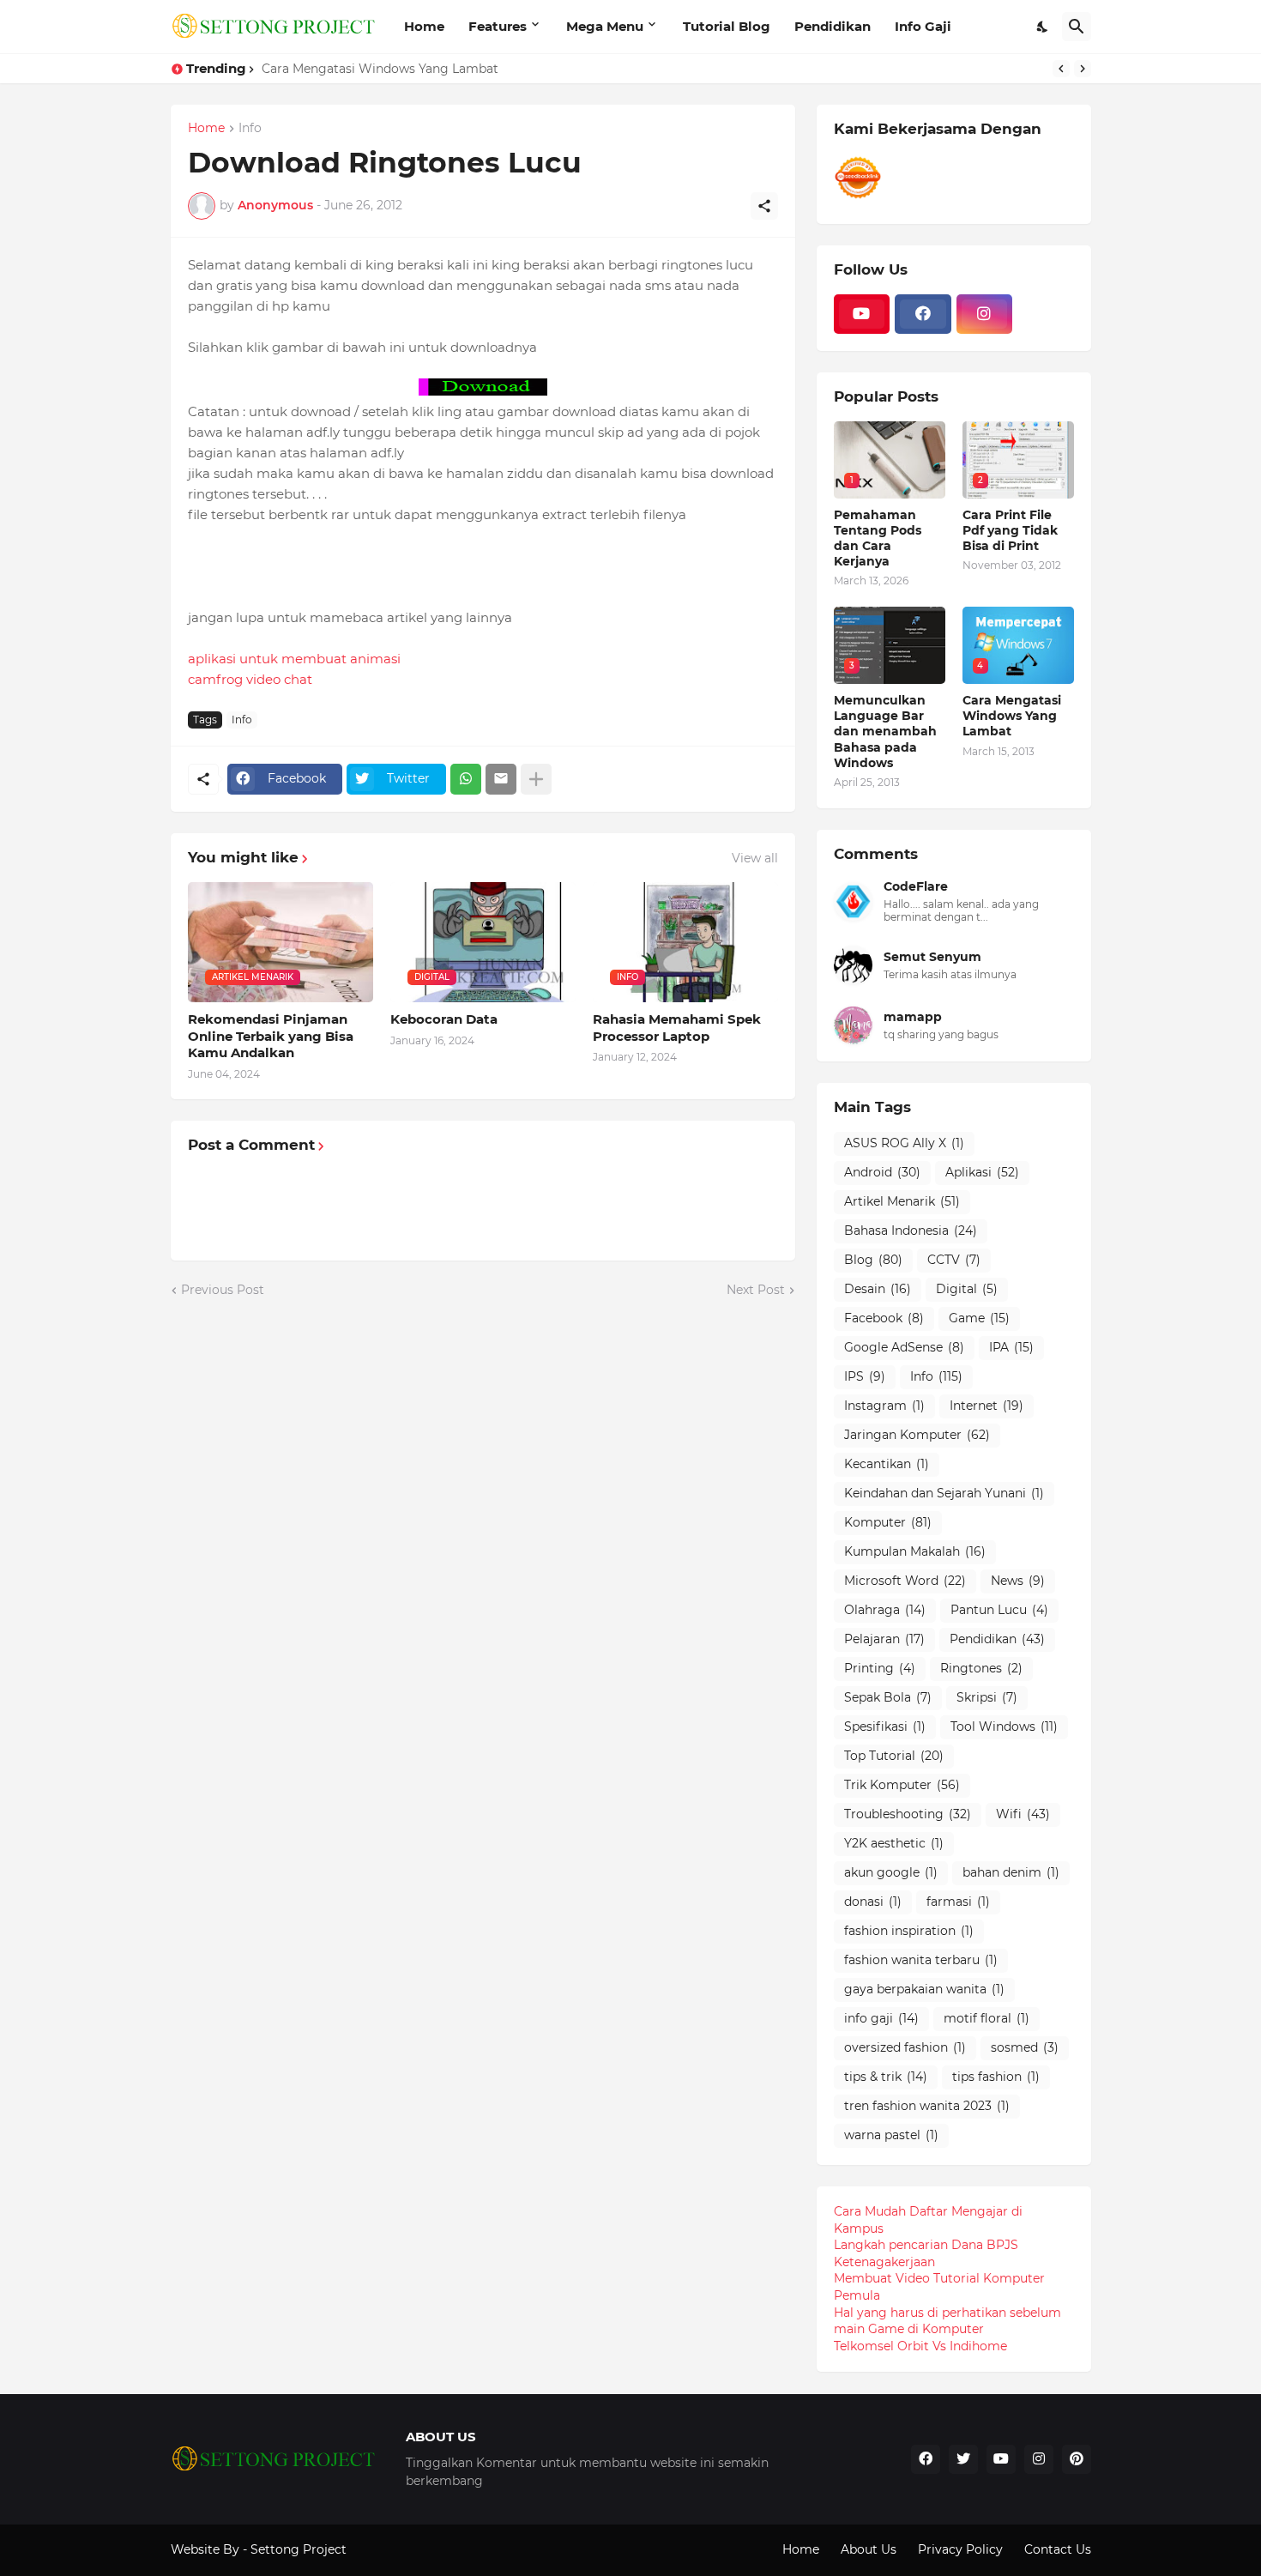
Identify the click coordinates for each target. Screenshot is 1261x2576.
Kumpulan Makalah (915, 1551)
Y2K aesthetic (894, 1843)
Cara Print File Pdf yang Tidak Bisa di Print (1010, 530)
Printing (880, 1668)
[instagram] (985, 314)
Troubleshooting (908, 1814)
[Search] (1077, 27)
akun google (891, 1872)
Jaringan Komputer (917, 1435)
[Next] (1083, 69)
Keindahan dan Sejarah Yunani (944, 1493)
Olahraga (885, 1610)
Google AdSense (904, 1347)
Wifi (1023, 1814)
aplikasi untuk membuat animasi (294, 659)
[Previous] (1061, 69)
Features (498, 26)
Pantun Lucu (999, 1610)
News (1018, 1581)
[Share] (764, 206)
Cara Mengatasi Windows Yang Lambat (380, 69)
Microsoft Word (905, 1581)
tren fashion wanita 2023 (927, 2106)
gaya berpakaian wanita (924, 1989)
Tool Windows (1004, 1726)
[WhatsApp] (466, 779)
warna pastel (891, 2135)
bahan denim (1011, 1872)
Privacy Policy (960, 2549)
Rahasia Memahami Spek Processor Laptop (677, 1028)
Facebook (884, 1318)
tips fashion (996, 2077)
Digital (967, 1289)
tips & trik (886, 2077)
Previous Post (223, 1290)
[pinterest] (1077, 2459)
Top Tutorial (894, 1756)
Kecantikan (887, 1464)
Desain (878, 1289)
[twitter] (963, 2459)
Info (250, 129)
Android (882, 1172)
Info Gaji (923, 26)
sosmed (1025, 2047)
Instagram (884, 1406)
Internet (986, 1406)
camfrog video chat (250, 679)
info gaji (881, 2018)
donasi (873, 1902)
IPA (1011, 1347)
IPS (865, 1376)
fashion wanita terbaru (921, 1960)
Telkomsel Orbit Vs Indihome (920, 2346)
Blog (873, 1260)
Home (424, 26)
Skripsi (987, 1697)
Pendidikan (833, 26)
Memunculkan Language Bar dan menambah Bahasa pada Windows (885, 732)
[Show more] (536, 779)
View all (755, 858)
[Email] (501, 779)
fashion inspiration (909, 1931)
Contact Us (1058, 2549)
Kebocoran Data (444, 1019)
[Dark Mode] (1043, 27)
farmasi (958, 1902)
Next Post (756, 1290)
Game (979, 1318)
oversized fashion (905, 2047)
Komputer (888, 1522)
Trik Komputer (902, 1785)
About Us (869, 2549)
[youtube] (862, 314)
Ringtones (981, 1668)
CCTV (954, 1260)
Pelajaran (884, 1639)
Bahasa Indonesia (911, 1231)
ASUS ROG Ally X (904, 1143)
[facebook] (923, 314)
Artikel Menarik (902, 1201)
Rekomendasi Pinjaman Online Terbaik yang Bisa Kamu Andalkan (271, 1036)
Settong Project (299, 2549)
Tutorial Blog (727, 26)
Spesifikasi (885, 1726)
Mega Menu (605, 26)
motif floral (986, 2018)
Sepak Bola (888, 1697)
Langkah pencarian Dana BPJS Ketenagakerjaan (926, 2253)
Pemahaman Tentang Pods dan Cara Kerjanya (878, 538)
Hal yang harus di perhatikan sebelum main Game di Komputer (947, 2321)
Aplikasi (982, 1172)
